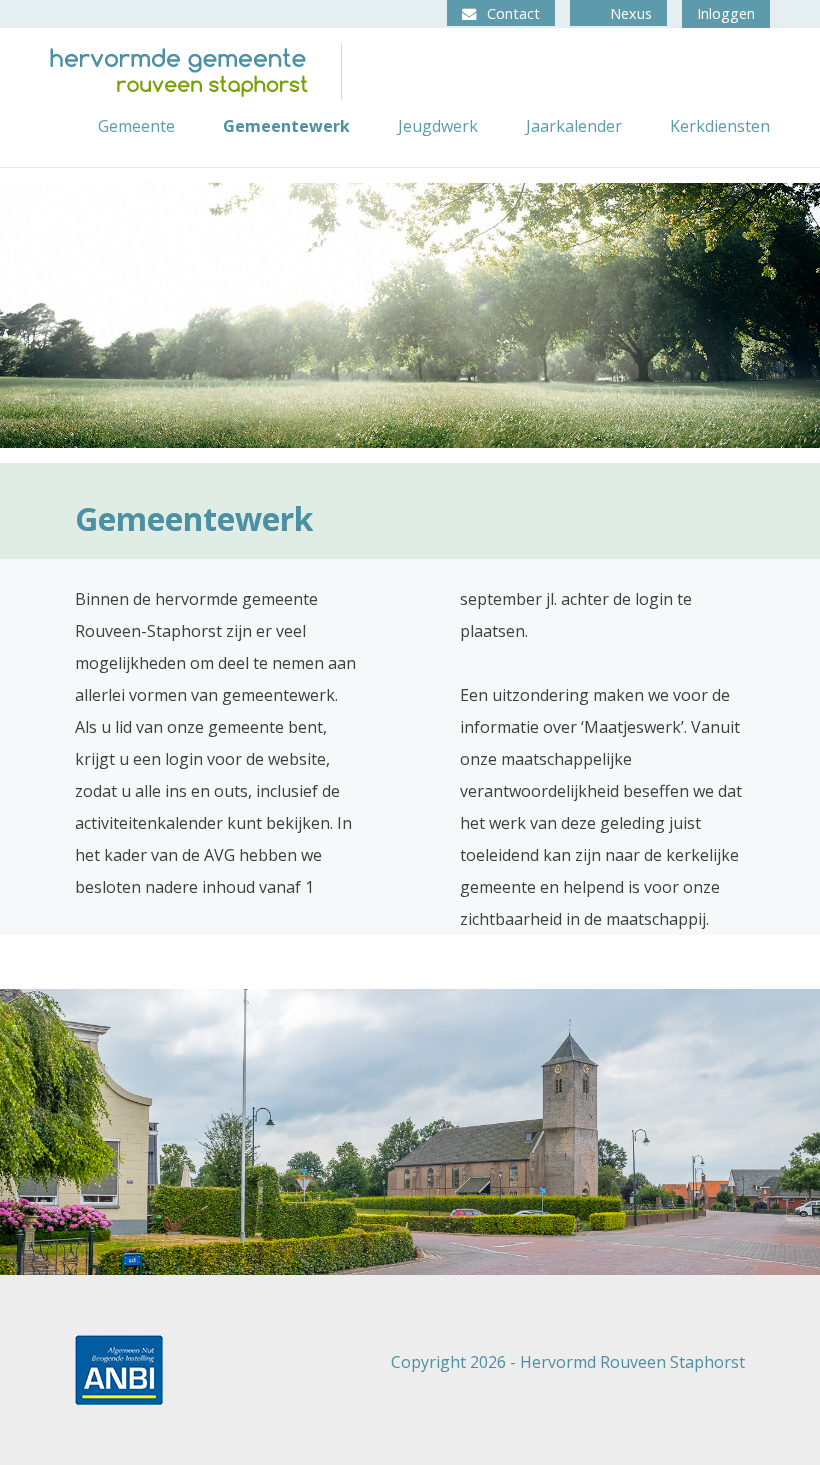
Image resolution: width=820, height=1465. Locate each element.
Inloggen (726, 13)
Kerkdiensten (720, 126)
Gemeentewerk (286, 126)
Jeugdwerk (438, 126)
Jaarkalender (574, 126)
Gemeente (136, 126)
